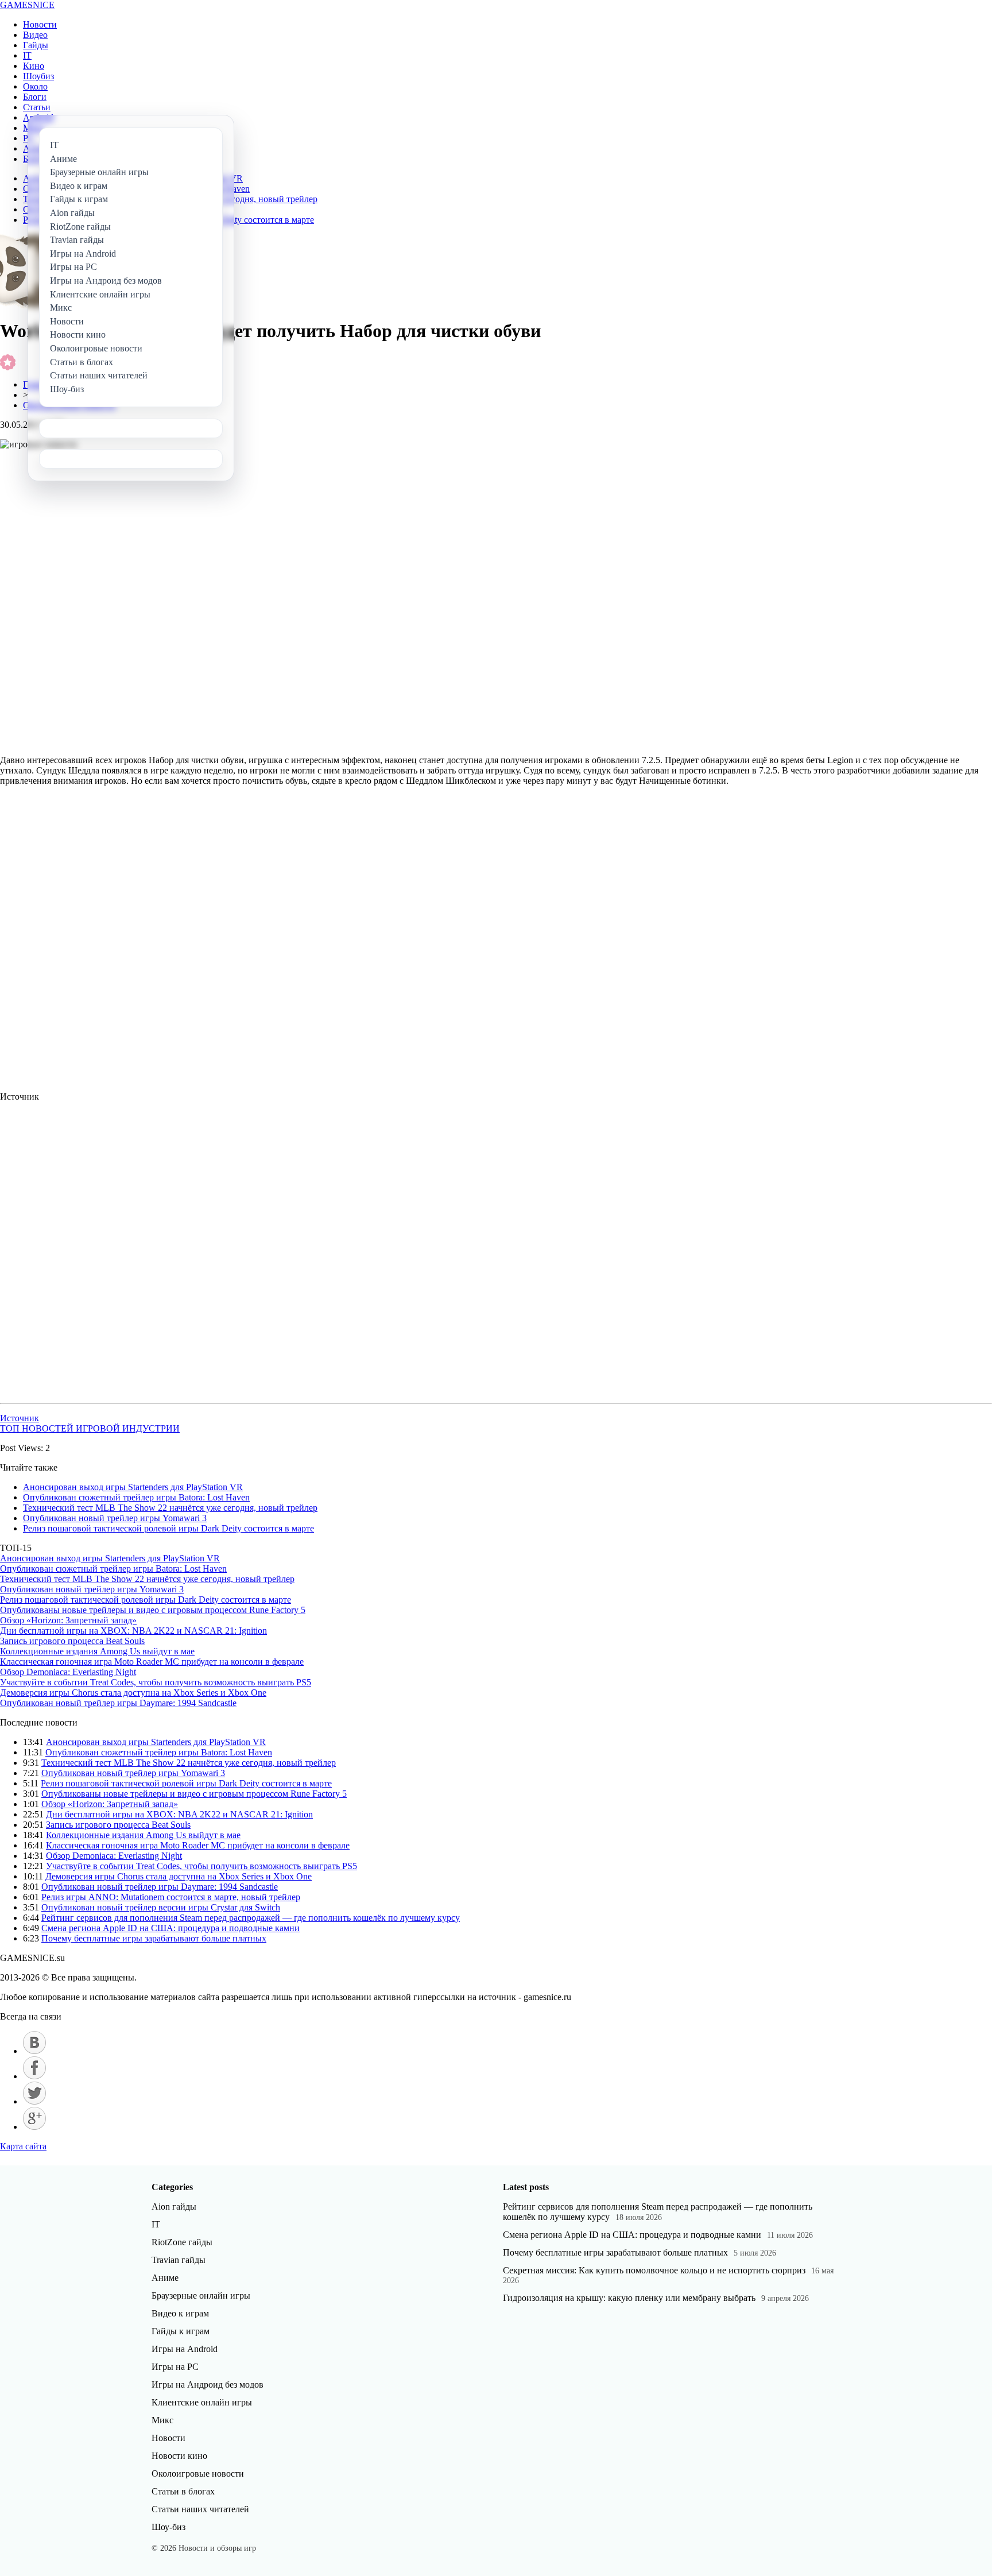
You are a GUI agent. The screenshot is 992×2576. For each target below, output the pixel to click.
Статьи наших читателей (200, 2509)
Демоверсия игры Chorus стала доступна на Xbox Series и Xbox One (133, 1693)
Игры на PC (175, 2367)
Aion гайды (174, 2206)
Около (35, 86)
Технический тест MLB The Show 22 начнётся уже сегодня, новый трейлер (170, 1508)
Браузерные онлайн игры (201, 2295)
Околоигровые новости (198, 2473)
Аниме (165, 2278)
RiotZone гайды (182, 2242)
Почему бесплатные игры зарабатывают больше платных (154, 1938)
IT (27, 55)
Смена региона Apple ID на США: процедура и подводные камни (170, 1928)
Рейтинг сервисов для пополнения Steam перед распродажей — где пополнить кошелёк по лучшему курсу (251, 1918)
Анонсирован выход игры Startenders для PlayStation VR (133, 1487)
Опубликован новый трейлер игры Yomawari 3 (115, 1518)
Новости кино (179, 2456)
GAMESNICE (27, 5)
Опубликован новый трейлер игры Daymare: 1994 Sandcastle (118, 1703)
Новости (40, 24)
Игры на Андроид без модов (208, 2384)
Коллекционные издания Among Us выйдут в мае (97, 1651)
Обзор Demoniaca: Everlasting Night (68, 1672)
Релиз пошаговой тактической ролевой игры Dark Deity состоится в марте (168, 1528)
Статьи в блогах (183, 2491)
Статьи (37, 107)
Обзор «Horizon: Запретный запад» (68, 1620)
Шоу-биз (168, 2527)
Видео (35, 35)
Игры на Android (185, 2349)
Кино (34, 66)
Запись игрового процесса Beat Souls (72, 1641)
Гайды (36, 45)
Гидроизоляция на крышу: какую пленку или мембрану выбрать (629, 2298)
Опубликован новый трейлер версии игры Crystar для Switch (161, 1907)
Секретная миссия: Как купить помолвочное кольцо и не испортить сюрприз (654, 2270)
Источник (20, 1418)
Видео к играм (180, 2313)
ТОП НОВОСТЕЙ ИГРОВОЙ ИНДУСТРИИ (90, 1428)
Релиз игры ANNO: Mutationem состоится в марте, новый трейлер (171, 1897)
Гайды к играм (181, 2331)
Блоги (35, 97)
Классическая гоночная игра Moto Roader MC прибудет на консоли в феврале (152, 1662)
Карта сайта (23, 2146)
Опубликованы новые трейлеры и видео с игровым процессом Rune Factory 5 (153, 1610)
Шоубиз (38, 76)
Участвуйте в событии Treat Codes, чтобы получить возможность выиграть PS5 (156, 1682)
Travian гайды (179, 2260)
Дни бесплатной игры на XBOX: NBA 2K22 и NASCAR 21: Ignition (133, 1631)
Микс (162, 2420)
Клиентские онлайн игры (202, 2402)
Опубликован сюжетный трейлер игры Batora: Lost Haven (136, 1497)
